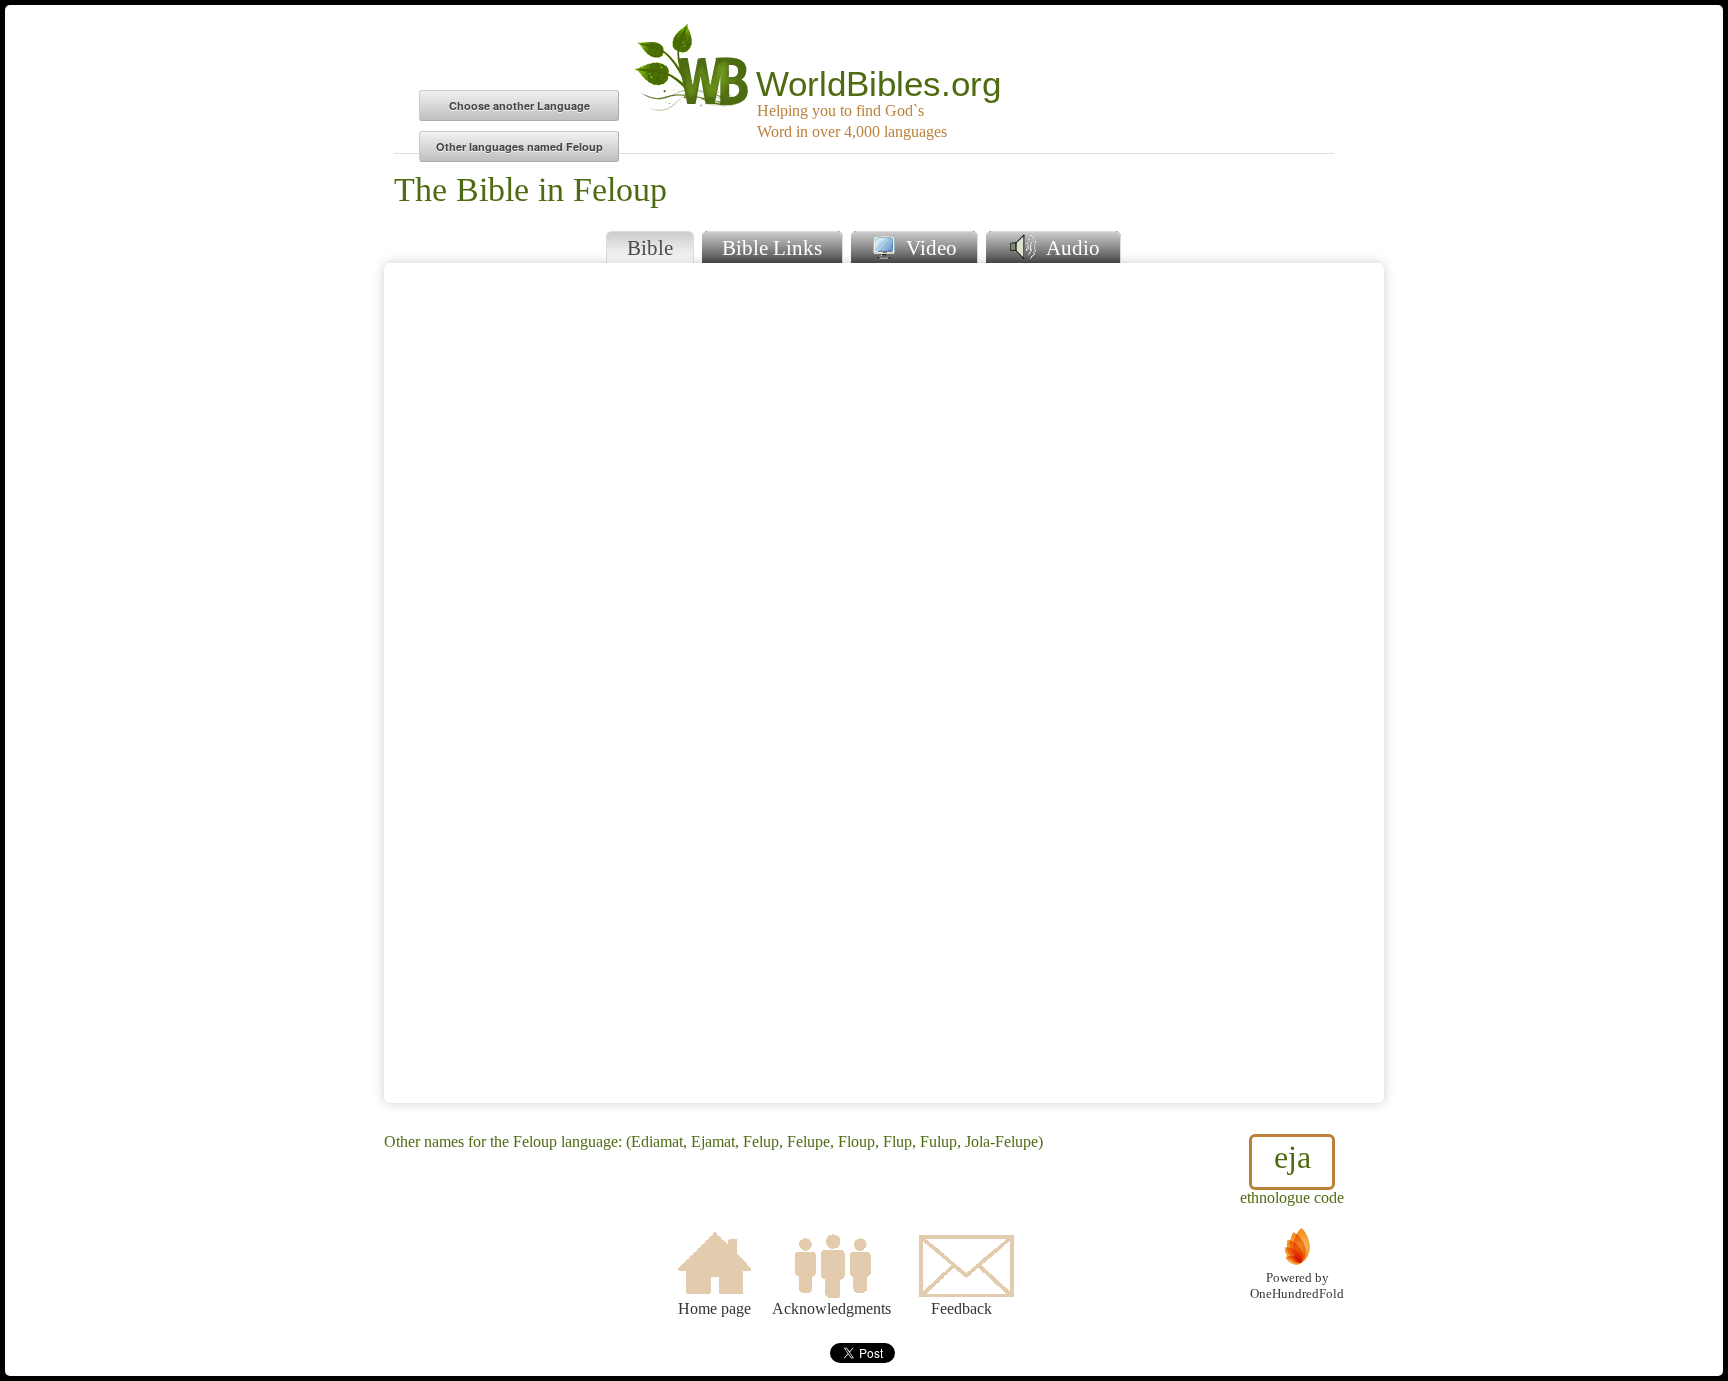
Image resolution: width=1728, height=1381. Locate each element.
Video (929, 247)
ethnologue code (1292, 1172)
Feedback (961, 1308)
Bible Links (772, 247)
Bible (650, 247)
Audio (1070, 247)
